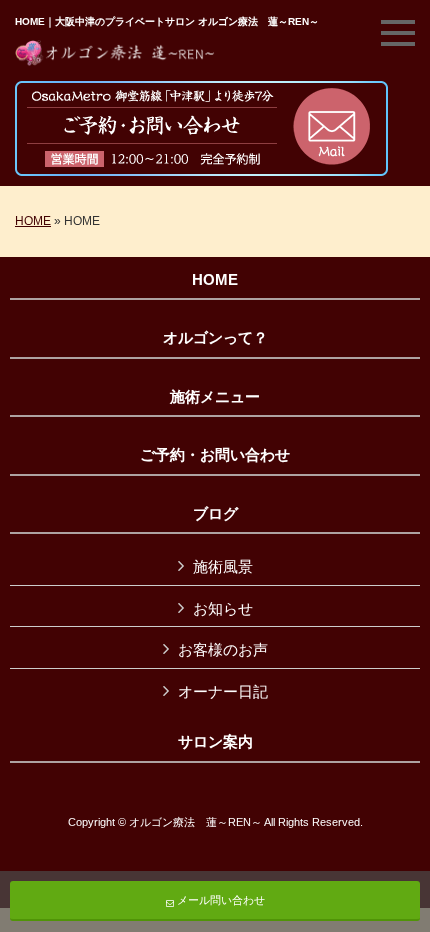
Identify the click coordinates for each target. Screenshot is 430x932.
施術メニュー (215, 397)
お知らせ (223, 608)
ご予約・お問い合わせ (215, 455)
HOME (33, 221)
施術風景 (223, 566)
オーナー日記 (223, 691)
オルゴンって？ (215, 338)
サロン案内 (215, 742)
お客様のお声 (223, 649)
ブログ (215, 514)
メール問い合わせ (219, 900)
